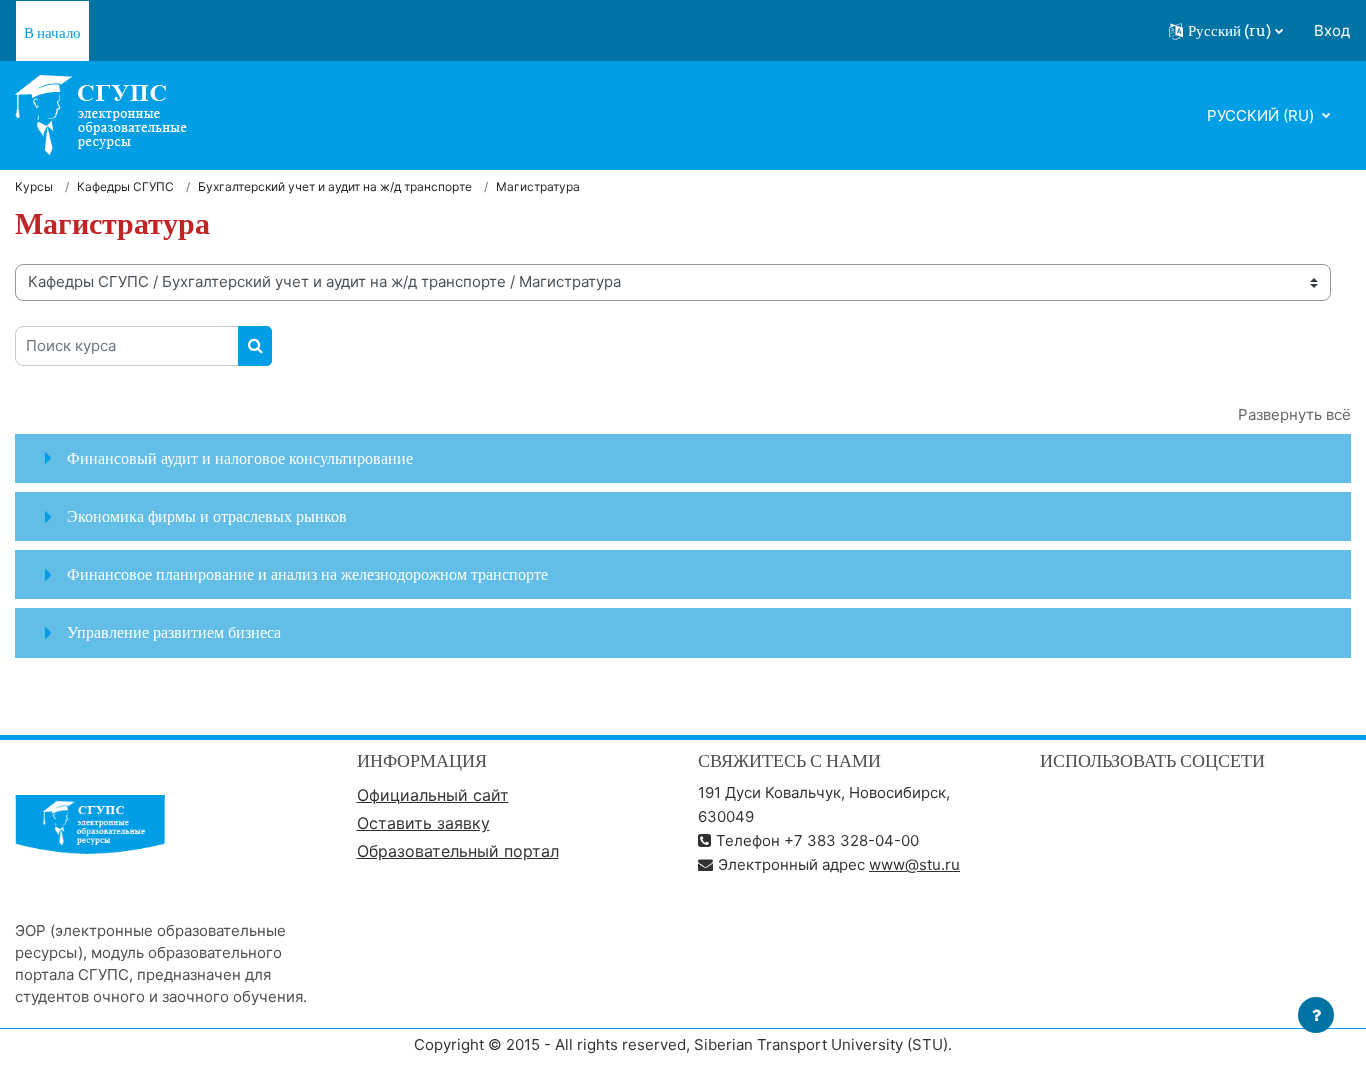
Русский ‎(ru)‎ (1262, 115)
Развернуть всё (1294, 414)
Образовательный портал (458, 851)
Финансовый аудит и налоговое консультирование (240, 458)
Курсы (34, 186)
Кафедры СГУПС (125, 186)
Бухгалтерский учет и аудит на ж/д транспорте (335, 186)
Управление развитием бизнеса (174, 632)
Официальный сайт (433, 795)
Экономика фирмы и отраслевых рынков (207, 516)
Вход (1332, 30)
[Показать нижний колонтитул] (1316, 1015)
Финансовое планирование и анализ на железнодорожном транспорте (307, 574)
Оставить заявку (423, 823)
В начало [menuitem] (52, 32)
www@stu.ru (914, 864)
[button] (1226, 31)
